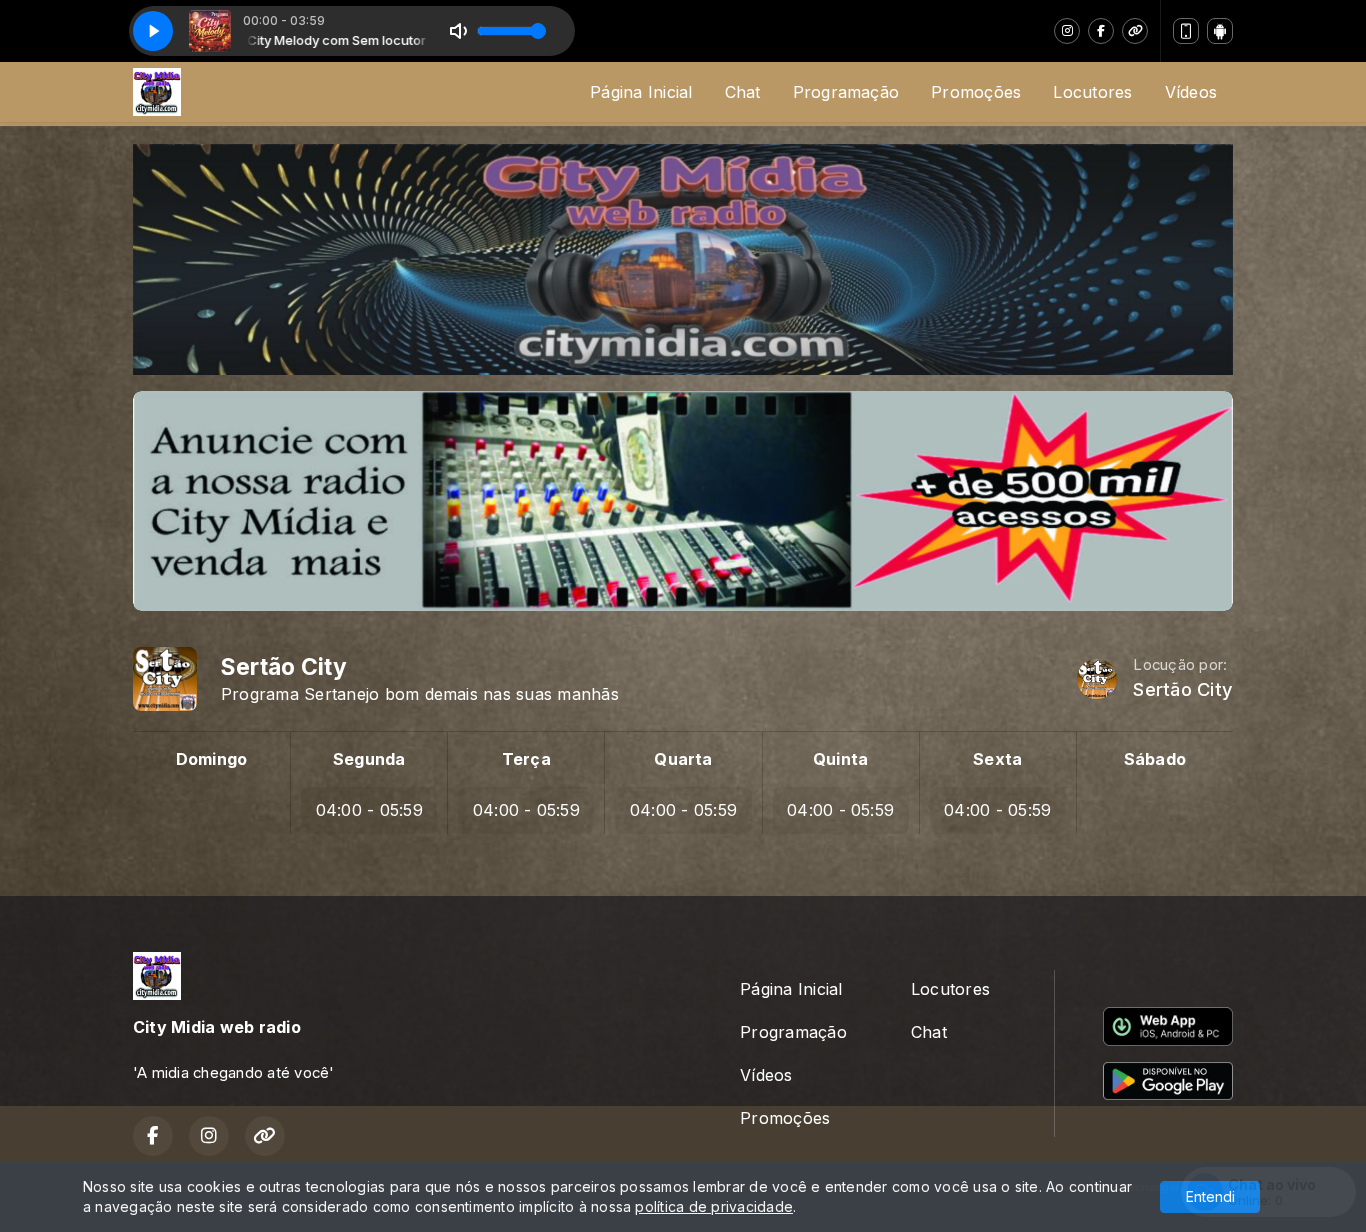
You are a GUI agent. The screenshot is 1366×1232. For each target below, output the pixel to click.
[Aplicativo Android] (1220, 31)
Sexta (997, 759)
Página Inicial (641, 92)
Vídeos (1191, 92)
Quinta (840, 759)
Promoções (976, 92)
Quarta (683, 759)
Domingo (212, 759)
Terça (526, 759)
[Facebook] (1101, 31)
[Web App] (1186, 31)
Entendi (1210, 1196)
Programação (846, 92)
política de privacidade (714, 1206)
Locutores (1092, 92)
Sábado (1155, 759)
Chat (743, 92)
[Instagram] (1067, 31)
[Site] (1135, 31)
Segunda (369, 759)
